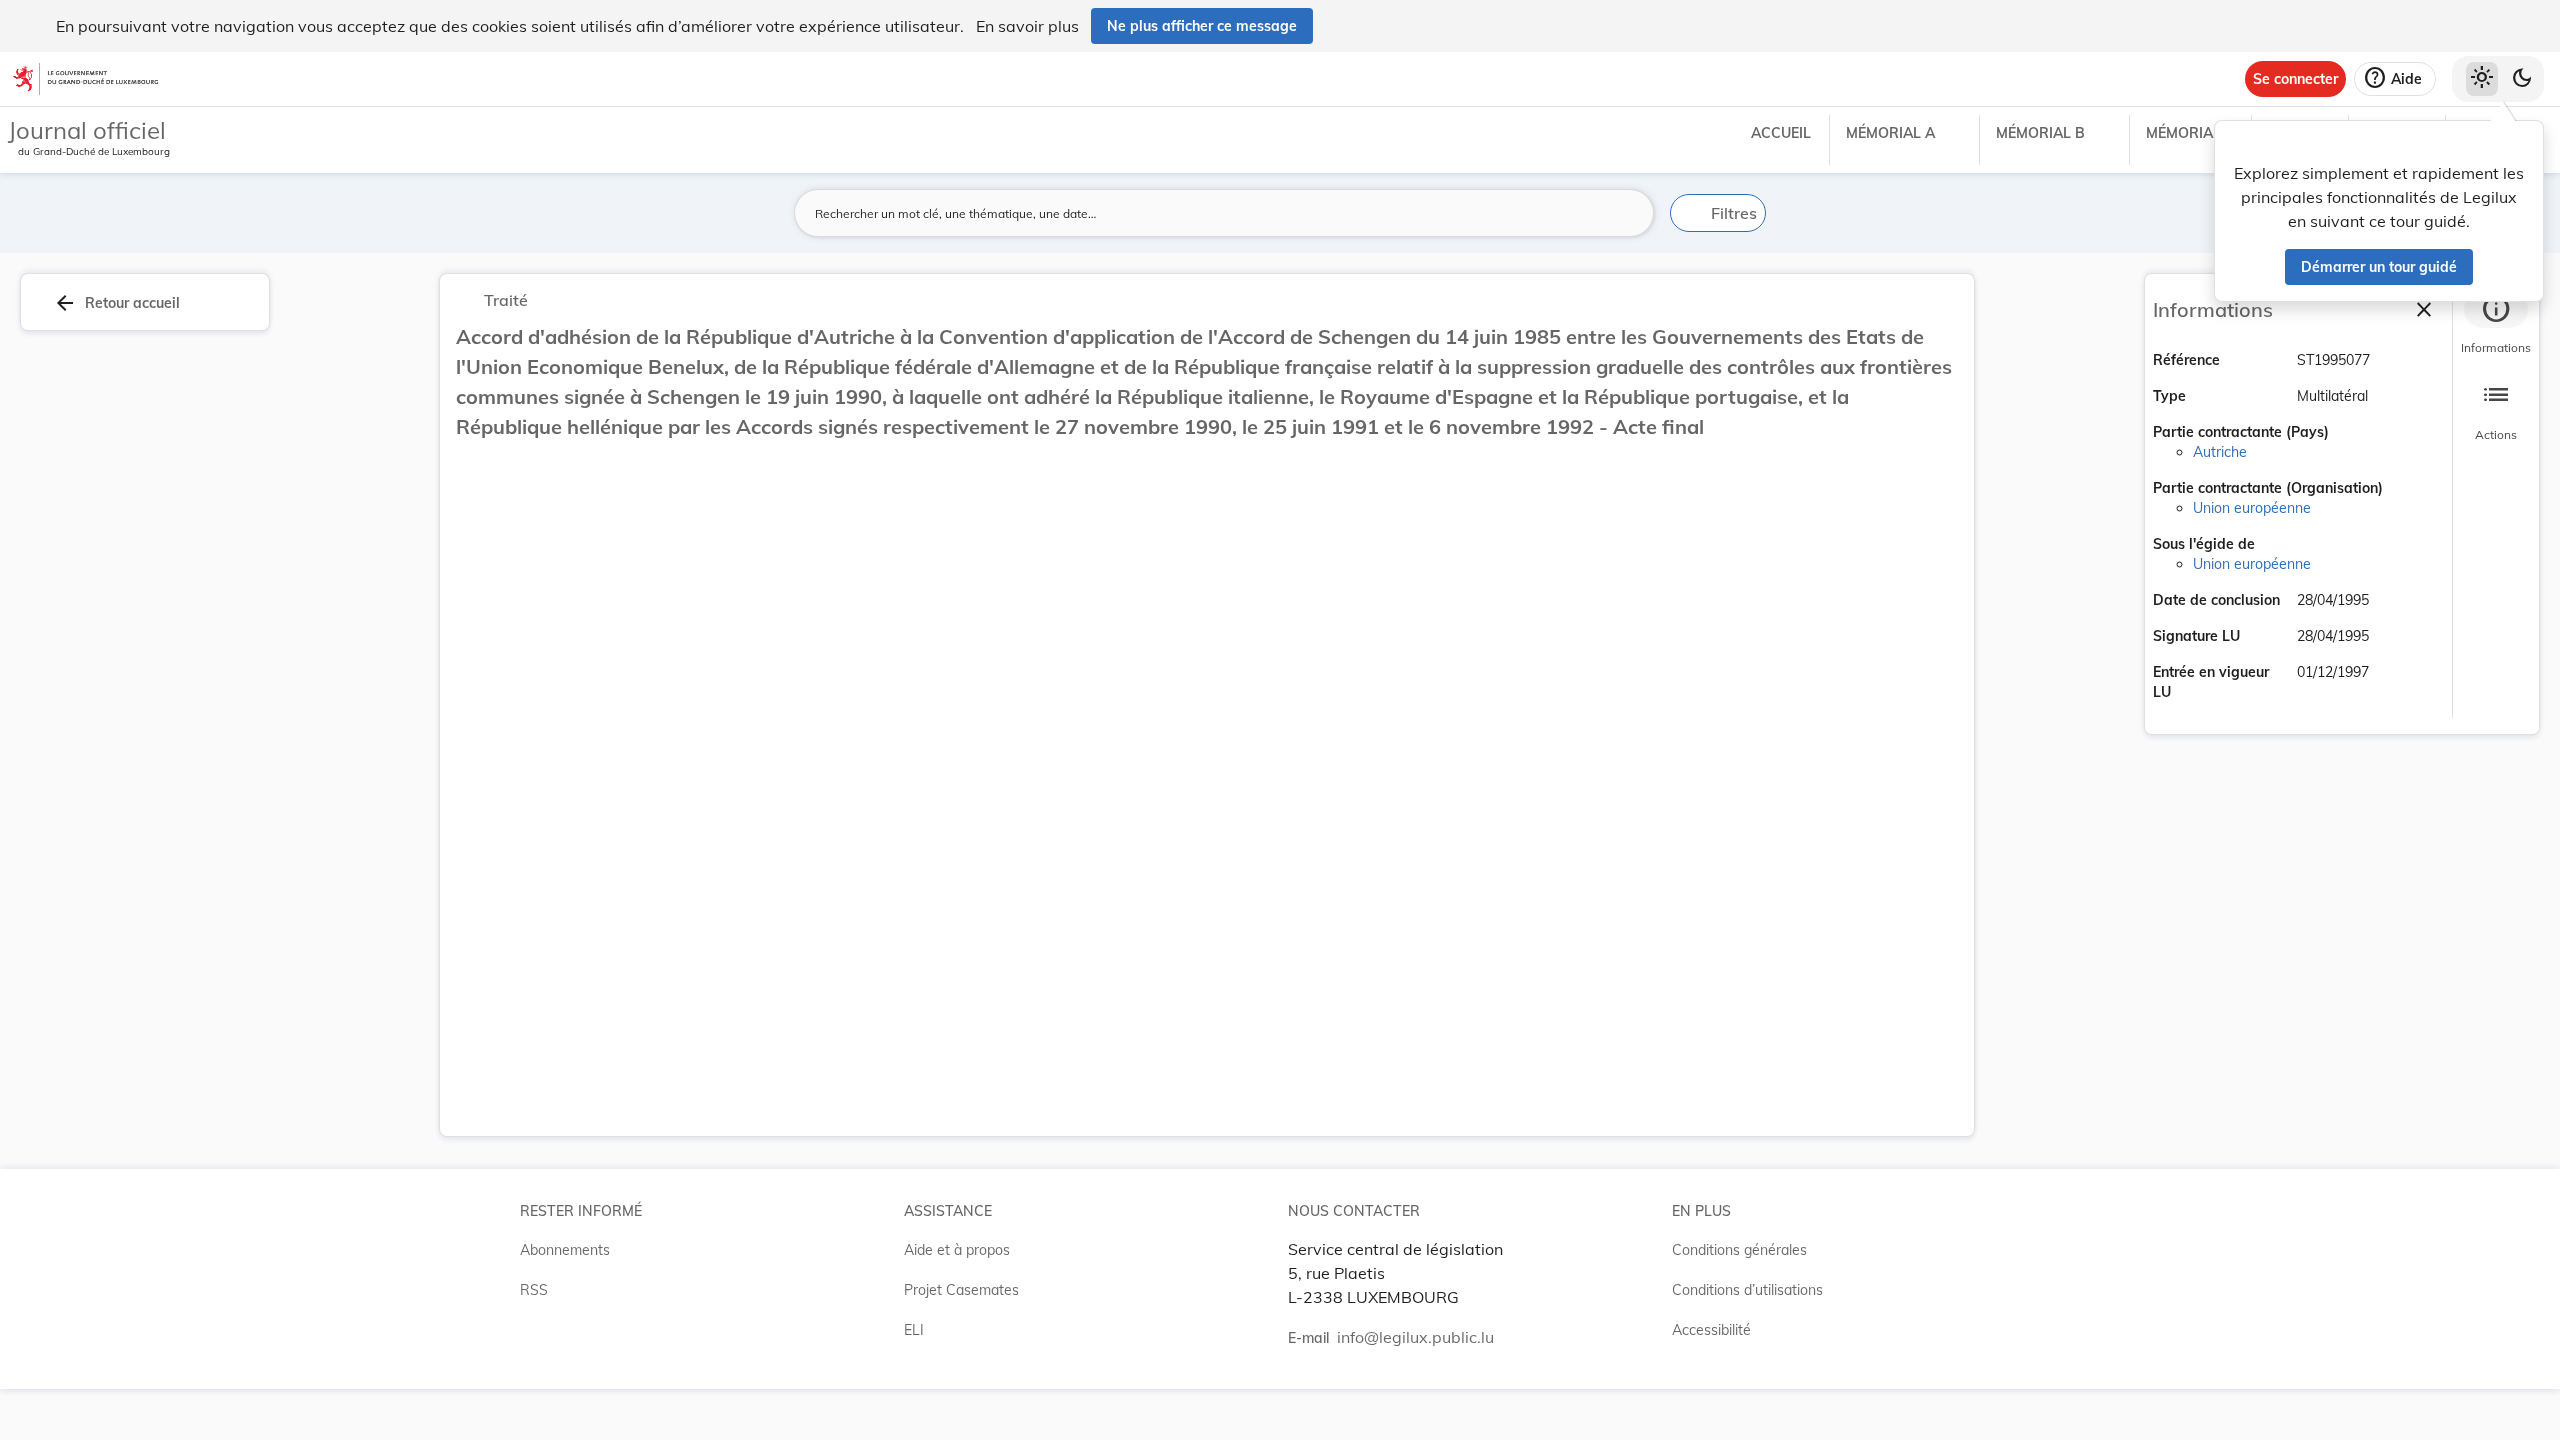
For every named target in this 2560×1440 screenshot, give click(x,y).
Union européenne (2252, 508)
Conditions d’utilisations (1747, 1290)
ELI (914, 1330)
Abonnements (565, 1250)
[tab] (2496, 325)
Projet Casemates (961, 1290)
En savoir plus (1027, 26)
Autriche (2220, 452)
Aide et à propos (957, 1250)
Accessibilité (1711, 1330)
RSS (534, 1290)
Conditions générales (1739, 1250)
